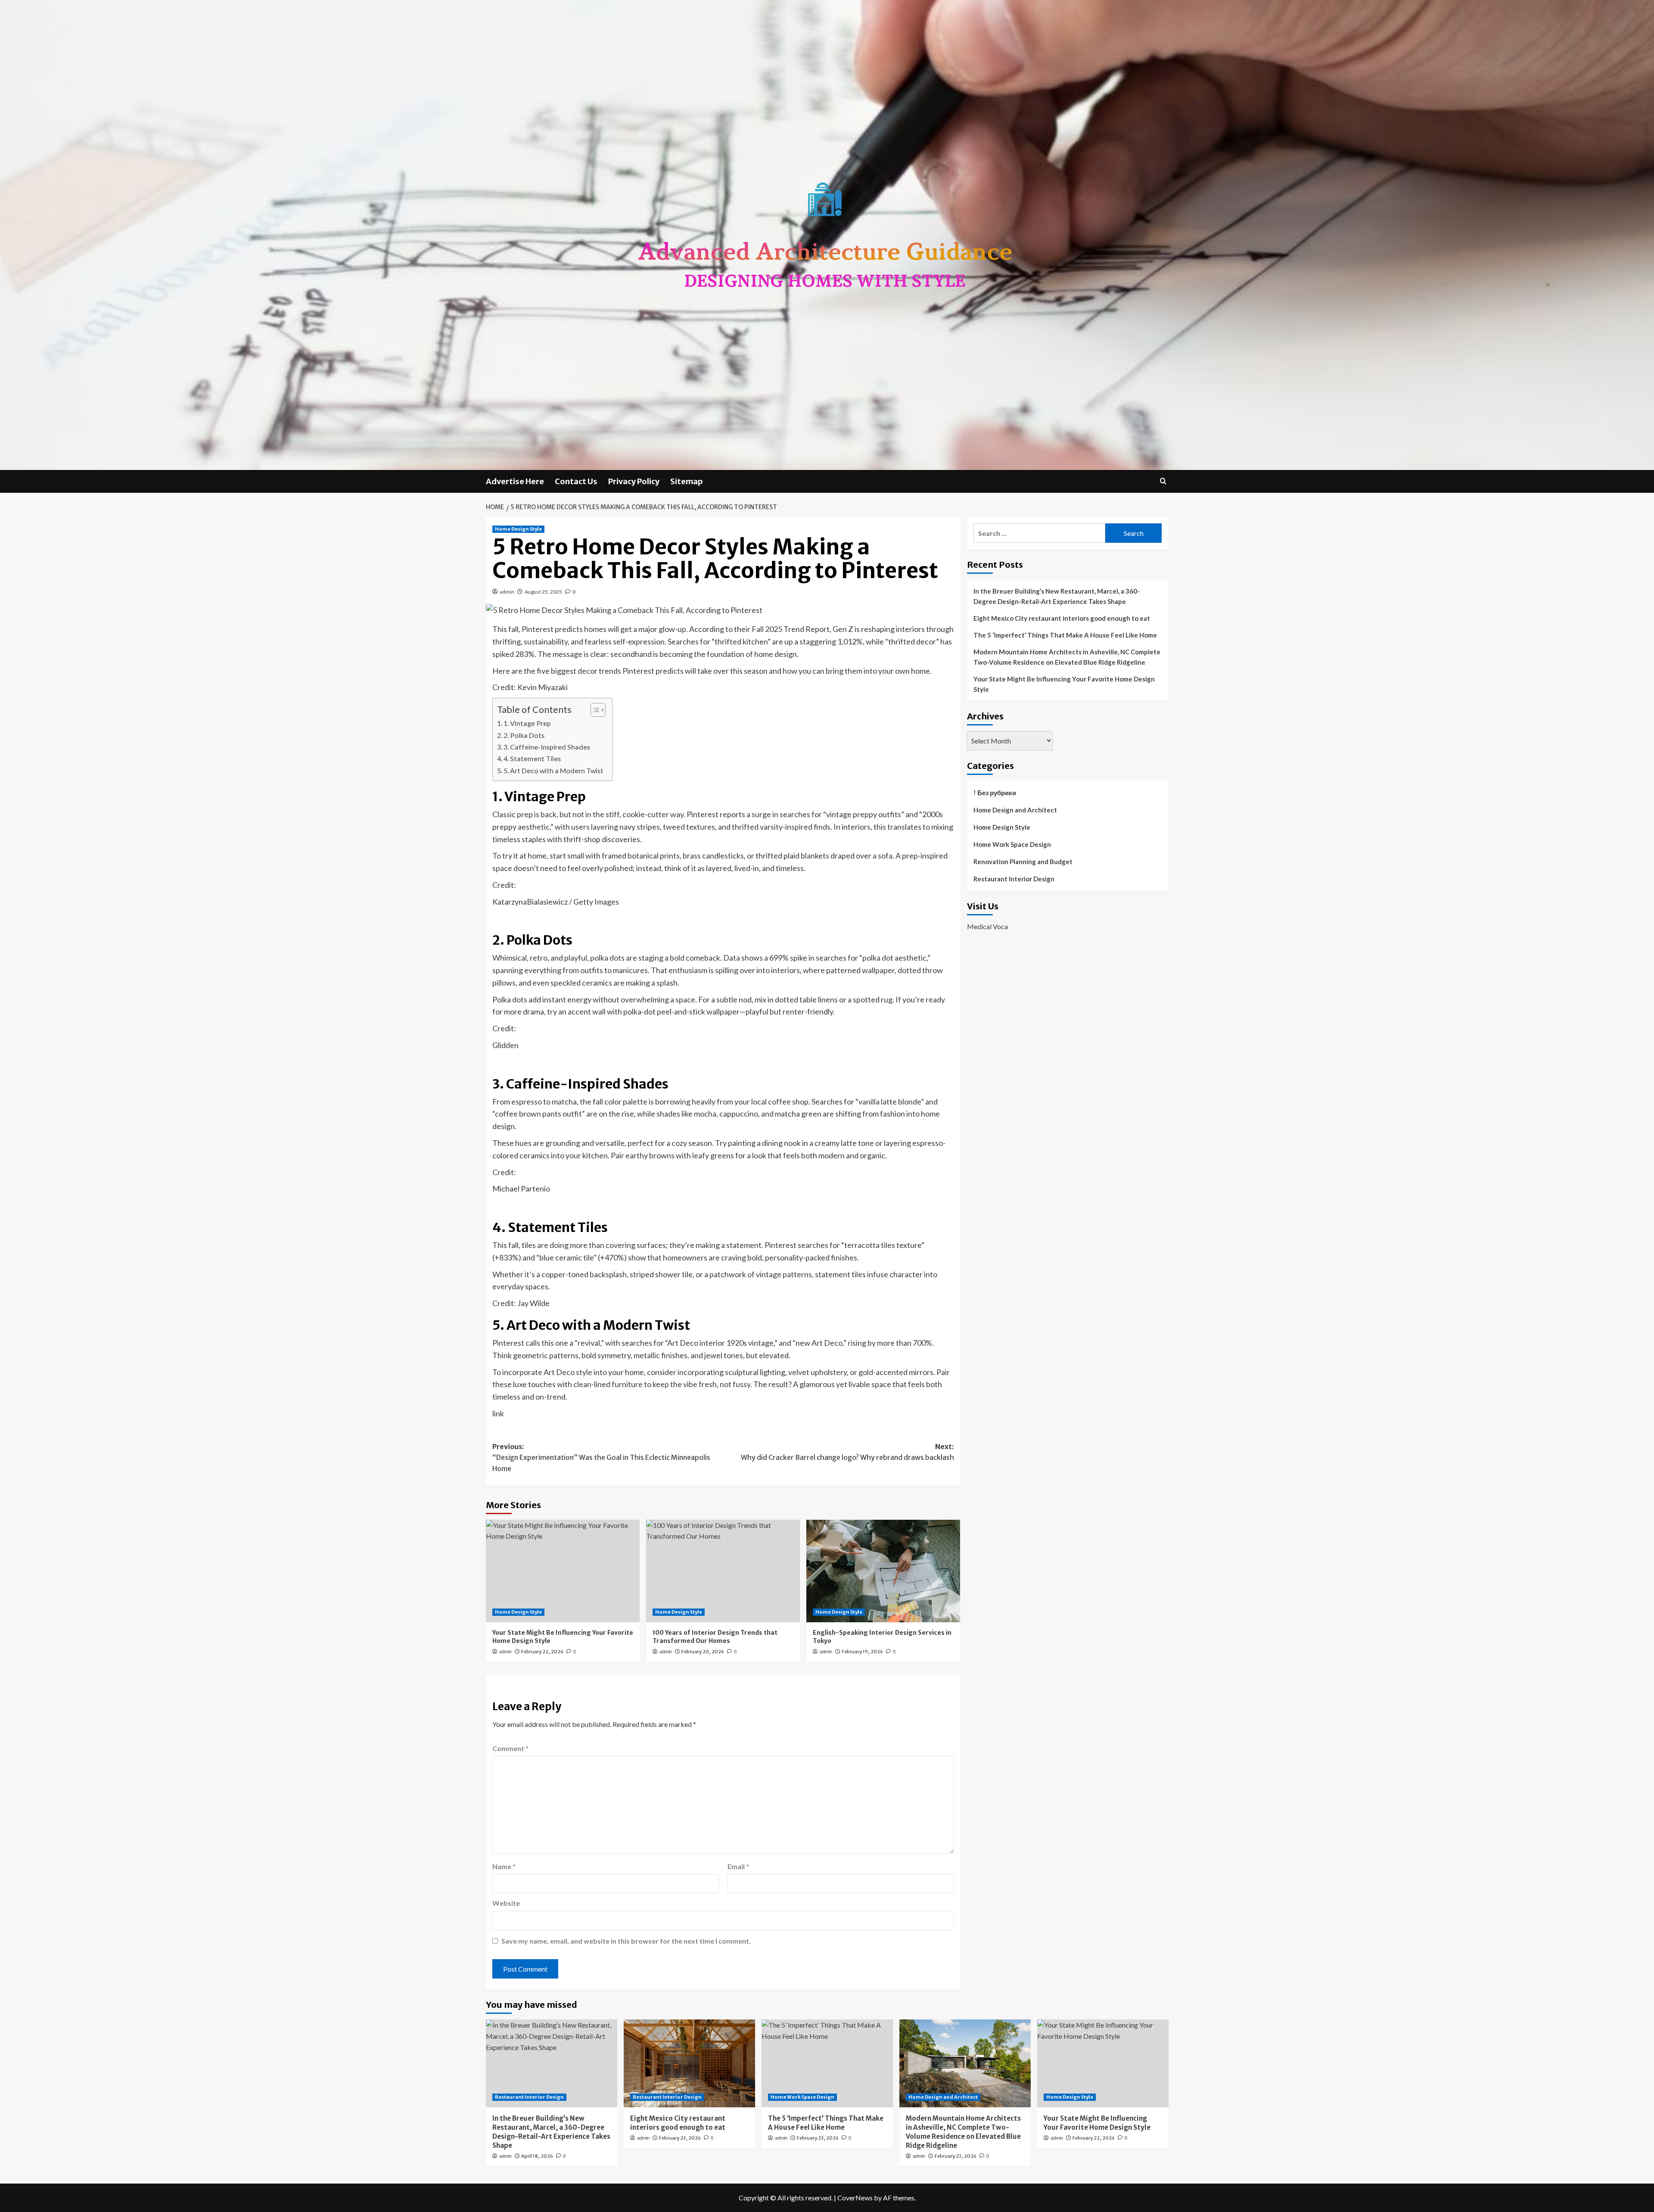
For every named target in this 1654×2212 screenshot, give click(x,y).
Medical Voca (987, 926)
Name (504, 1866)
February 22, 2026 (542, 1652)
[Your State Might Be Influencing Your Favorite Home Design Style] (563, 1571)
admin (507, 592)
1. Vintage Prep (527, 723)
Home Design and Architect (1015, 810)
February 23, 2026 (680, 2138)
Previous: (601, 1458)
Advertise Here (515, 481)
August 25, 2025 (543, 592)
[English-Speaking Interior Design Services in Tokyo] (883, 1571)
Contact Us (576, 481)
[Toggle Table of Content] (594, 710)
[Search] (1163, 481)
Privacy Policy (634, 481)
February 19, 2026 (862, 1652)
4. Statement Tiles (532, 758)
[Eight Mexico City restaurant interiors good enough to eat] (689, 2063)
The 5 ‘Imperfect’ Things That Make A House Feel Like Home (1065, 635)
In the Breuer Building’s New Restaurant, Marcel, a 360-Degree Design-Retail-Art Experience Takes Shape (1057, 596)
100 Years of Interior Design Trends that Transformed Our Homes (715, 1637)
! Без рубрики (995, 793)
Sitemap (687, 481)
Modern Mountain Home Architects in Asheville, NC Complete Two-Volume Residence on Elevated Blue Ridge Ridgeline (1067, 657)
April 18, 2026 (537, 2156)
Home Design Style (518, 529)
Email (738, 1866)
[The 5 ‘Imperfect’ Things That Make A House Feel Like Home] (827, 2063)
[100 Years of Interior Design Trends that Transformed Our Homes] (723, 1571)
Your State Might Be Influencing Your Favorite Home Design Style (1064, 684)
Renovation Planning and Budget (1023, 862)
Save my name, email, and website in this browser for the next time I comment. (626, 1941)
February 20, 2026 (703, 1652)
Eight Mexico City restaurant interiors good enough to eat (1062, 618)
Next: (847, 1452)
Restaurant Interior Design (1014, 879)
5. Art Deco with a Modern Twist (553, 770)
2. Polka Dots (524, 735)
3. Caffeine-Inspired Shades (547, 747)
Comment (510, 1748)
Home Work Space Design (1012, 844)
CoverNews (855, 2198)
